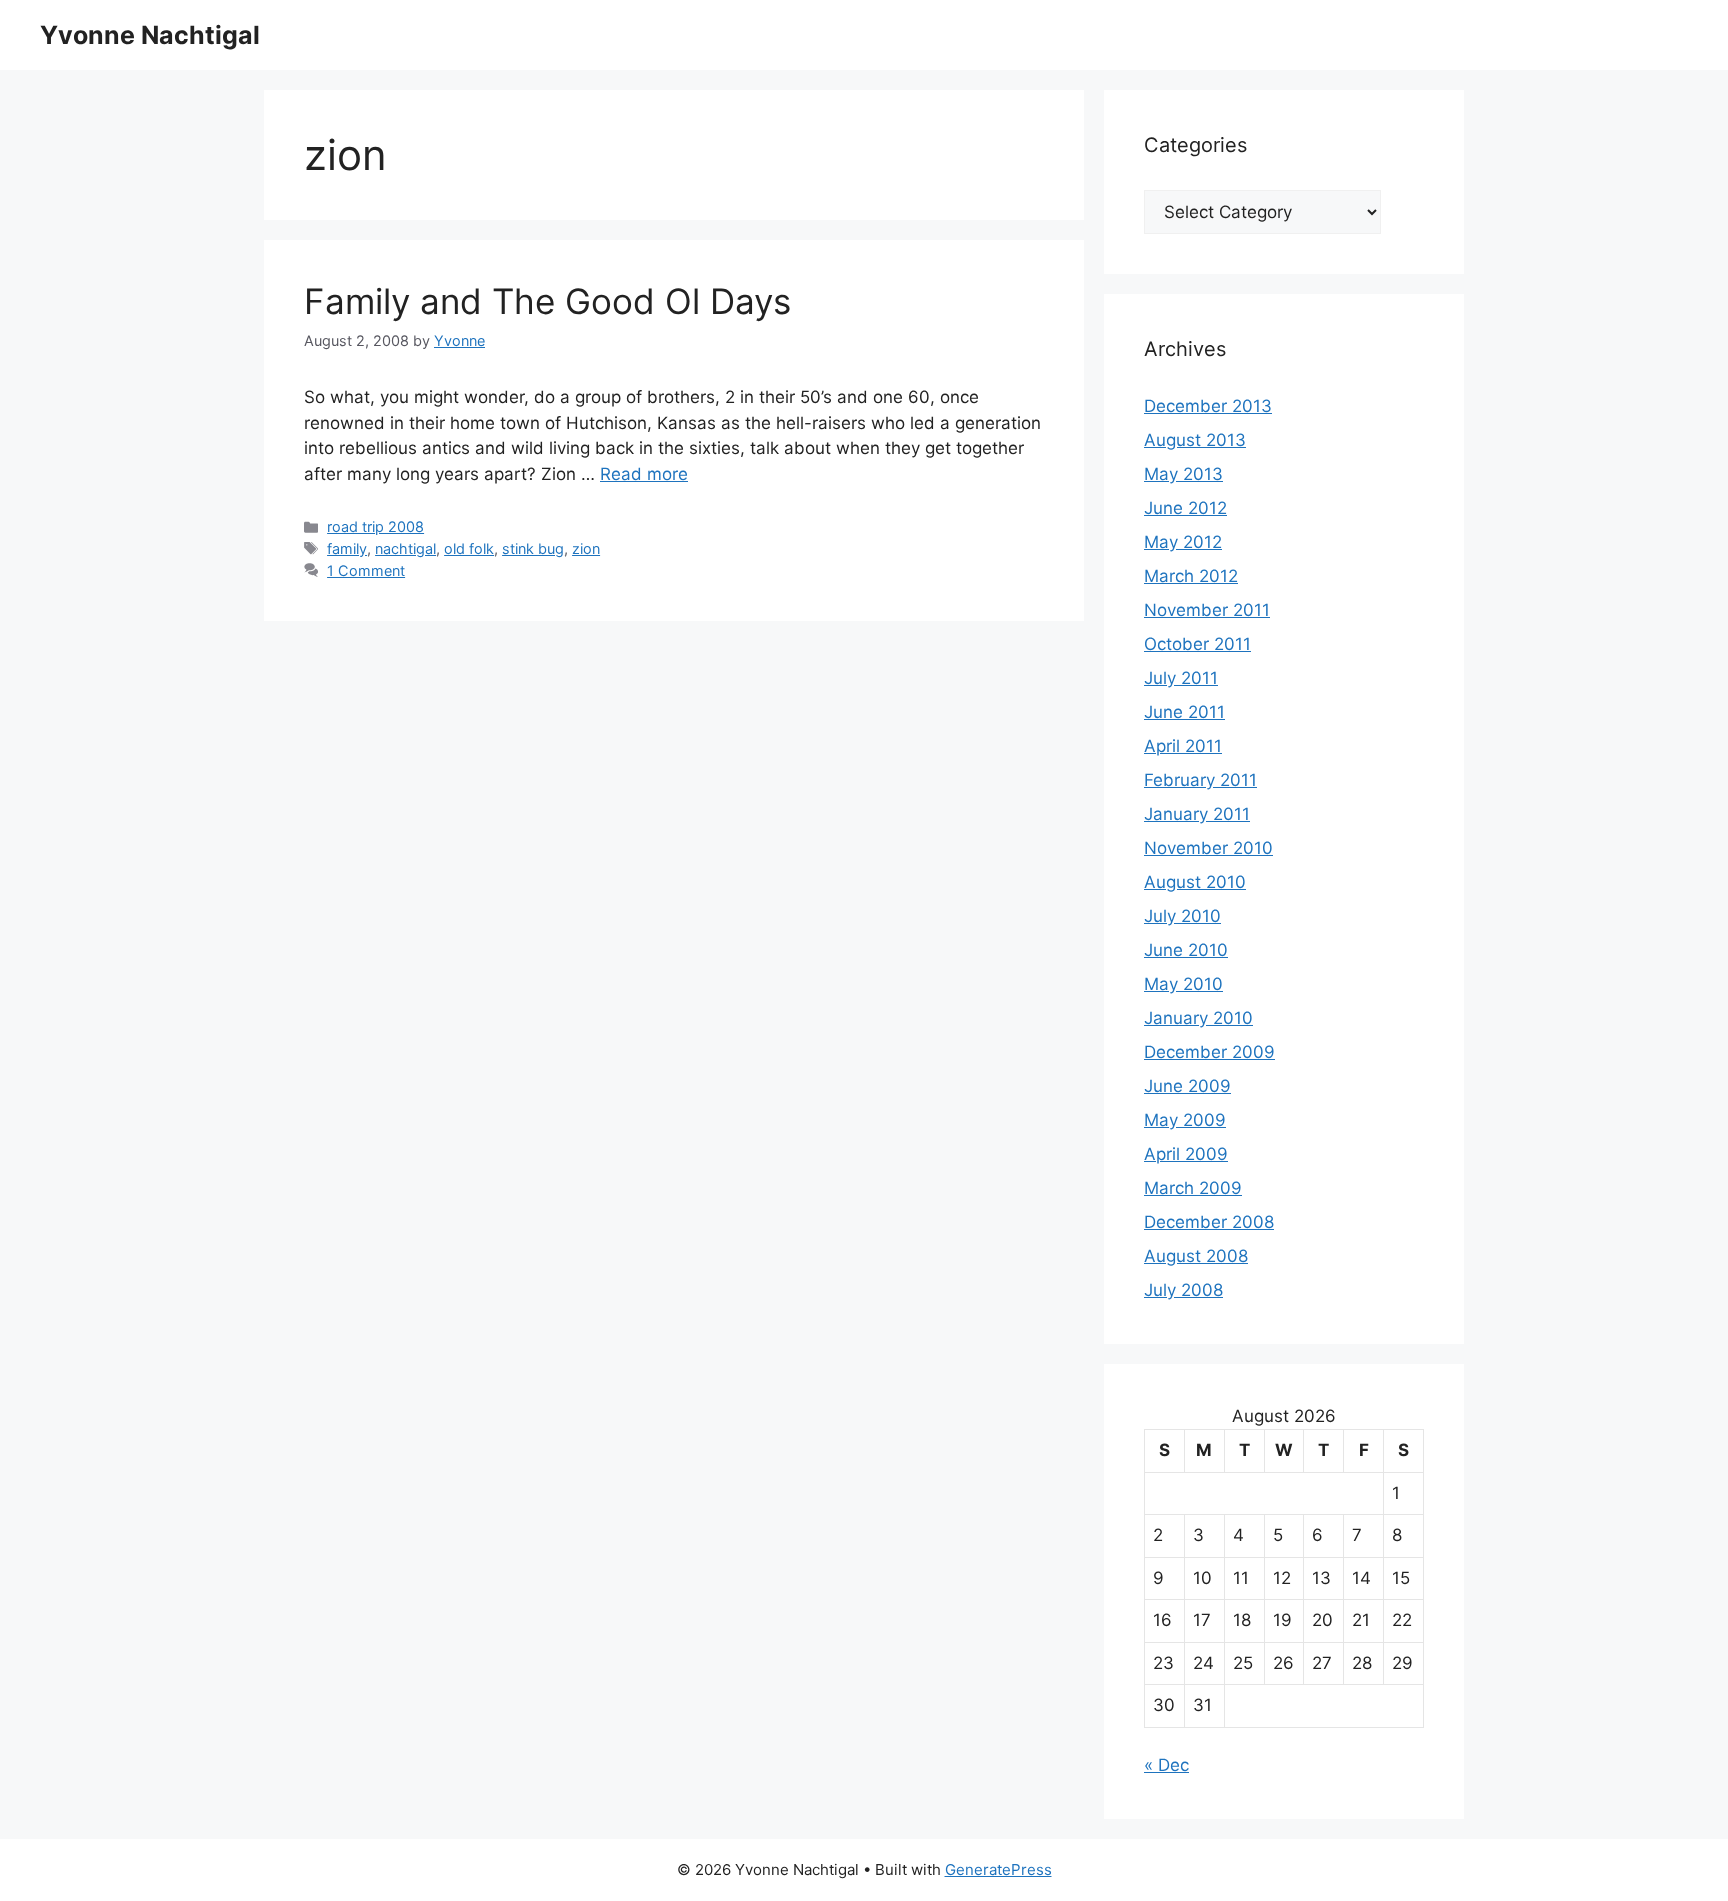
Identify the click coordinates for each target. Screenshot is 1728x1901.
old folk (469, 548)
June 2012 (1185, 508)
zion (586, 548)
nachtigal (405, 548)
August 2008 (1196, 1256)
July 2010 (1182, 916)
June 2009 (1187, 1086)
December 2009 (1209, 1052)
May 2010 (1183, 984)
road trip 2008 (375, 526)
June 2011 (1184, 712)
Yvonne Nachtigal (150, 35)
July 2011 (1181, 678)
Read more (644, 474)
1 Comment (366, 570)
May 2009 (1185, 1120)
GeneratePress (998, 1869)
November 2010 (1208, 848)
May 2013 (1183, 474)
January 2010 (1198, 1018)
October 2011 (1197, 644)
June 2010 (1186, 950)
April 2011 (1183, 746)
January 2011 (1197, 814)
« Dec (1166, 1765)
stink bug (533, 548)
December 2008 (1209, 1222)
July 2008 (1183, 1290)
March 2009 (1193, 1188)
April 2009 (1186, 1154)
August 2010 (1195, 882)
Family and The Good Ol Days (547, 301)
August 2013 (1195, 440)
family (347, 548)
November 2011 (1207, 610)
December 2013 (1208, 406)
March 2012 (1191, 576)
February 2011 (1200, 780)
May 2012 (1183, 542)
